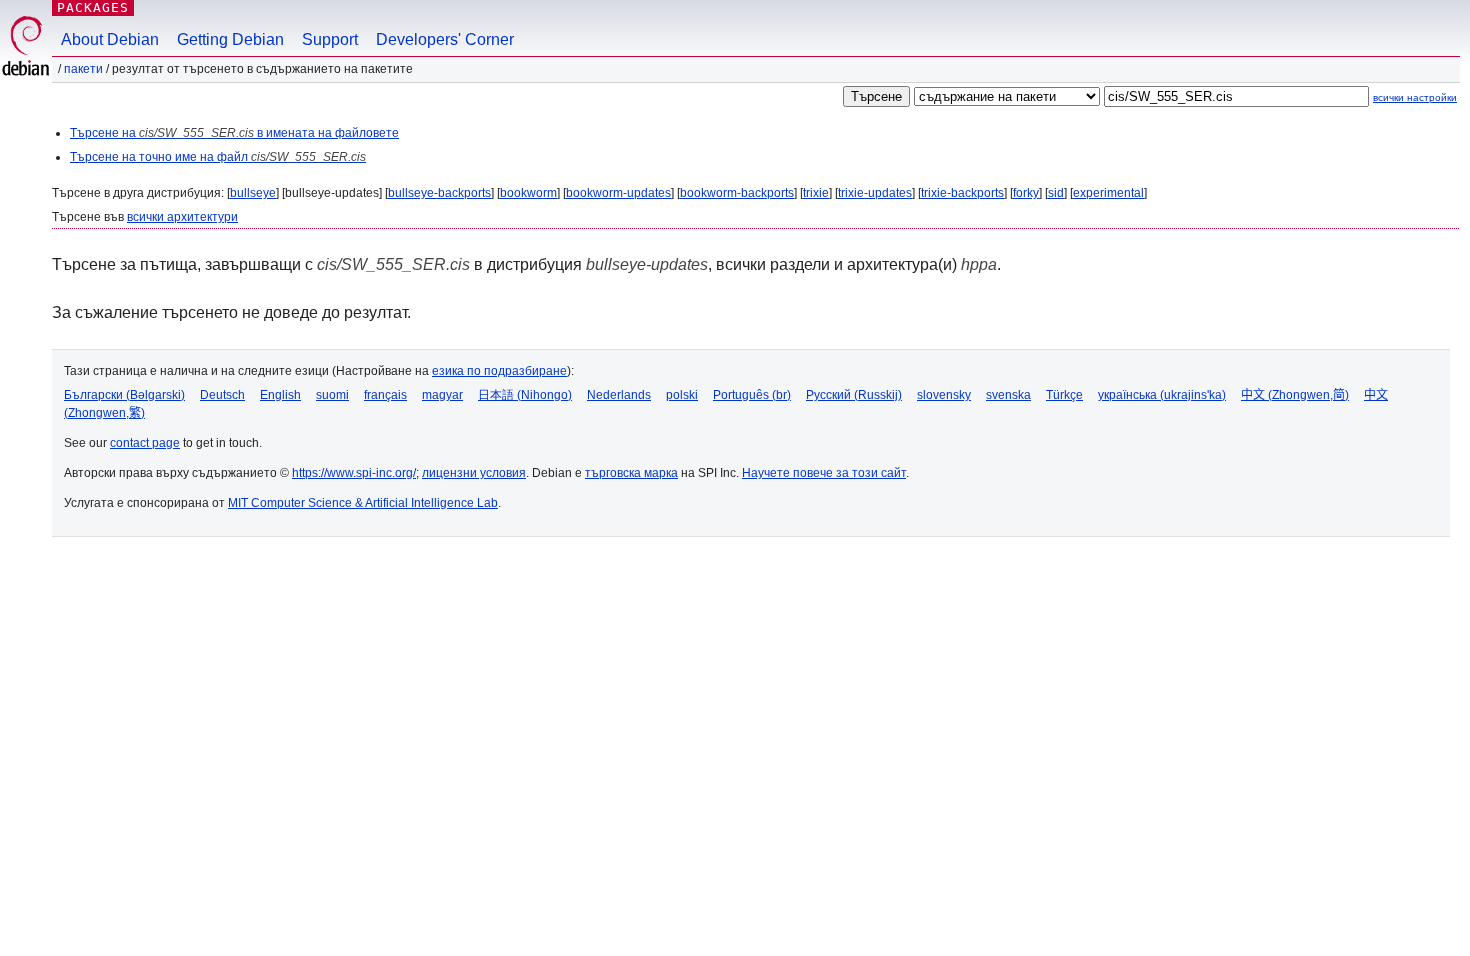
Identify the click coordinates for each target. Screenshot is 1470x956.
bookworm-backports (737, 193)
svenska (1008, 395)
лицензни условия (474, 473)
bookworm (528, 193)
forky (1026, 193)
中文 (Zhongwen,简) (1295, 395)
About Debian (110, 39)
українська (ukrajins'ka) (1162, 395)
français (385, 395)
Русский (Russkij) (854, 395)
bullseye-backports (439, 193)
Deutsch (222, 395)
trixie (816, 193)
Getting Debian (230, 39)
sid (1056, 193)
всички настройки (1415, 97)
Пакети (83, 69)
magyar (442, 395)
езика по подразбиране (499, 371)
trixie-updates (875, 193)
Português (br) (752, 395)
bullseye (253, 193)
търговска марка (631, 473)
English (280, 395)
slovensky (944, 395)
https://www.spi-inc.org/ (354, 473)
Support (330, 39)
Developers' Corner (445, 39)
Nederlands (619, 395)
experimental (1108, 193)
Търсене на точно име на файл (218, 157)
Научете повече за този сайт (824, 473)
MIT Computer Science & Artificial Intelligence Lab (363, 503)
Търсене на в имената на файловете (234, 133)
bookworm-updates (618, 193)
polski (682, 395)
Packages (93, 7)
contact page (145, 443)
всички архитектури (182, 217)
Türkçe (1064, 395)
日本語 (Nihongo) (525, 395)
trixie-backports (962, 193)
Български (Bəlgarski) (124, 395)
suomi (332, 395)
